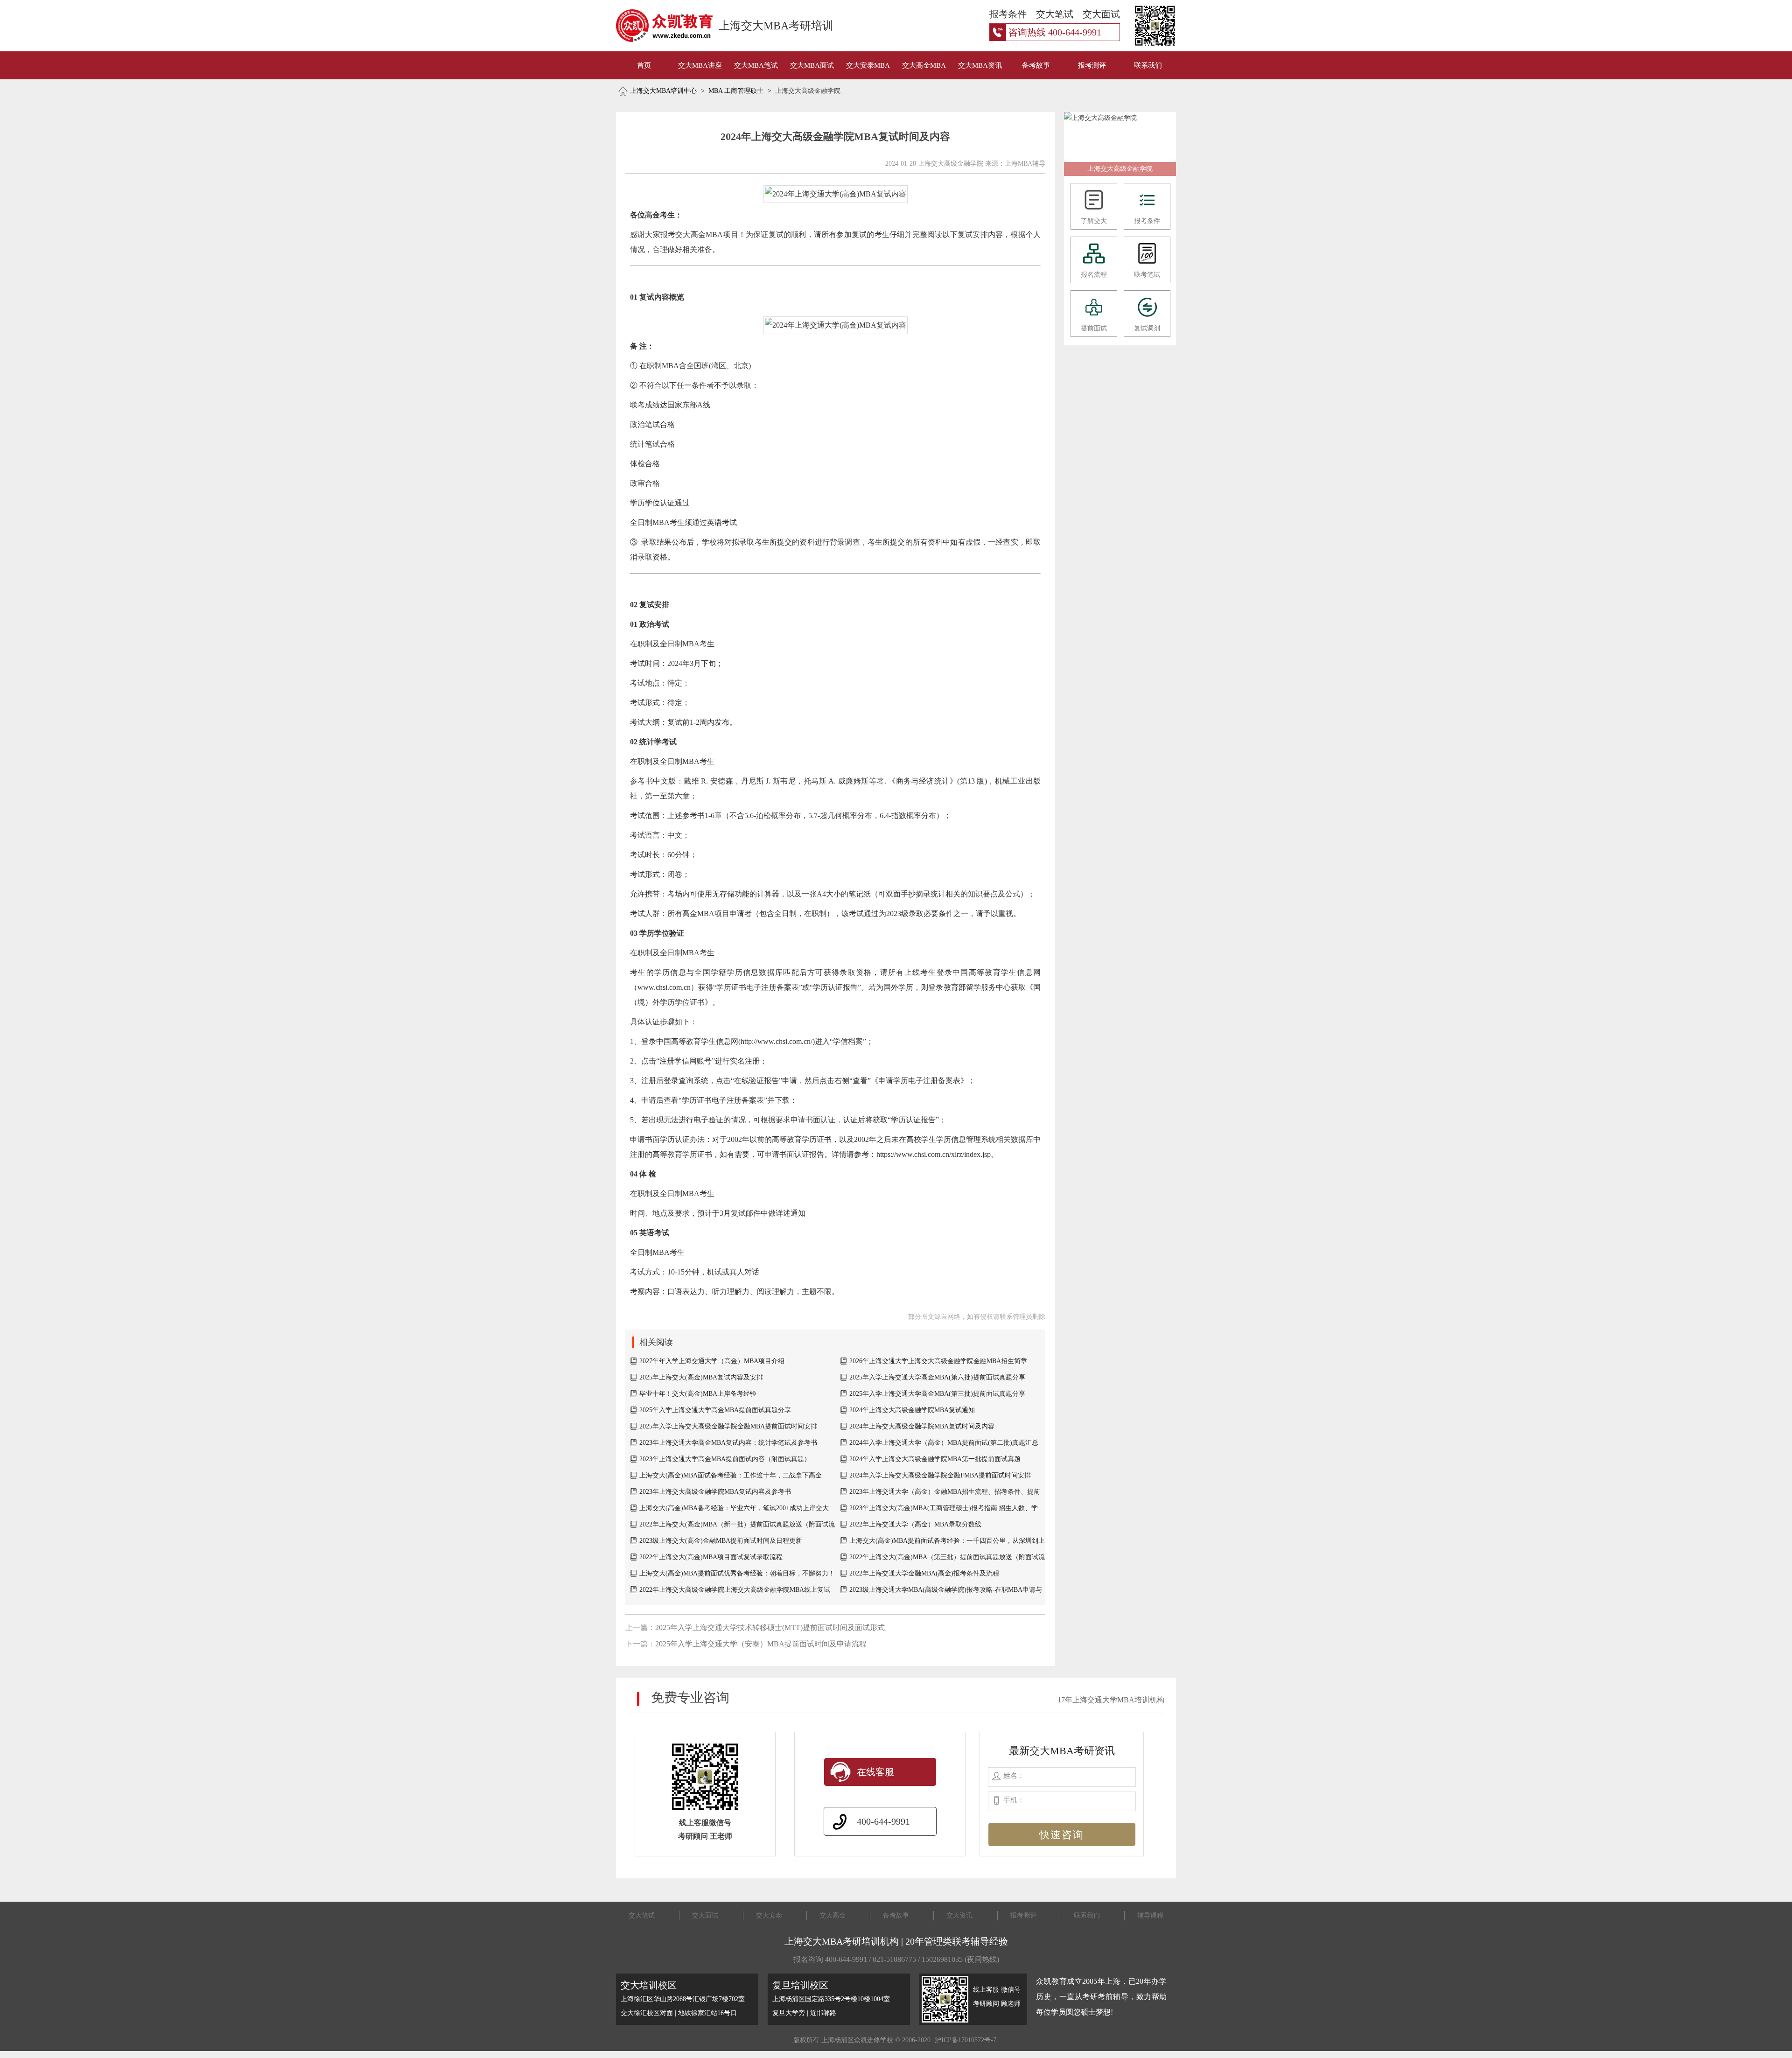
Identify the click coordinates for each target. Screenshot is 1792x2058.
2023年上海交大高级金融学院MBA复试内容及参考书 (715, 1492)
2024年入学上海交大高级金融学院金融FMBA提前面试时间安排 (940, 1475)
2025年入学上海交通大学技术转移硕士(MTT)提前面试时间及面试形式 (770, 1627)
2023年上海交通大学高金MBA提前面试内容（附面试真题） (725, 1459)
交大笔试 (642, 1915)
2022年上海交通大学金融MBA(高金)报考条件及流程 (924, 1573)
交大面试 (705, 1915)
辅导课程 (1150, 1915)
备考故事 (1036, 65)
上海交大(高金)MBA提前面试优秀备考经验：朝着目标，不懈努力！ (737, 1573)
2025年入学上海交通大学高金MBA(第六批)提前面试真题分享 (937, 1377)
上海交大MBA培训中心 (663, 91)
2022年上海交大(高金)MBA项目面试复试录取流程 (711, 1557)
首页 (644, 65)
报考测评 (1092, 65)
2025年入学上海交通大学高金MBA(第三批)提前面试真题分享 (937, 1394)
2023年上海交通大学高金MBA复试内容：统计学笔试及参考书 (728, 1443)
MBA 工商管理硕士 (736, 91)
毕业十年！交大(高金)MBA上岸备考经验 (698, 1394)
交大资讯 (959, 1915)
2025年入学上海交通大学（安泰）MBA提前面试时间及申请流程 (761, 1644)
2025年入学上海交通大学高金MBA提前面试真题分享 (715, 1410)
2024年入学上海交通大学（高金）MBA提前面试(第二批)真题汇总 (944, 1443)
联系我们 (1148, 65)
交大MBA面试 (812, 65)
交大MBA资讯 (980, 65)
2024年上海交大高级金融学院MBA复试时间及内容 (922, 1426)
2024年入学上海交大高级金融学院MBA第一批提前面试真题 (935, 1459)
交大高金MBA (924, 65)
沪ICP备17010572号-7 (966, 2040)
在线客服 (875, 1772)
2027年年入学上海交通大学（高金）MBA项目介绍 (712, 1361)
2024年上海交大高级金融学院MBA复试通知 (912, 1410)
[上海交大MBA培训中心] (654, 26)
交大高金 (833, 1915)
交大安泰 (769, 1915)
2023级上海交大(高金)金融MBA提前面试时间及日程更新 (721, 1541)
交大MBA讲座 (700, 65)
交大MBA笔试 (756, 65)
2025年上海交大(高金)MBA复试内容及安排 (701, 1377)
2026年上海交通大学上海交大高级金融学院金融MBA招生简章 (938, 1361)
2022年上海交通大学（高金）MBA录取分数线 (915, 1524)
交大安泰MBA (868, 65)
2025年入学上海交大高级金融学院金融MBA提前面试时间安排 (728, 1426)
